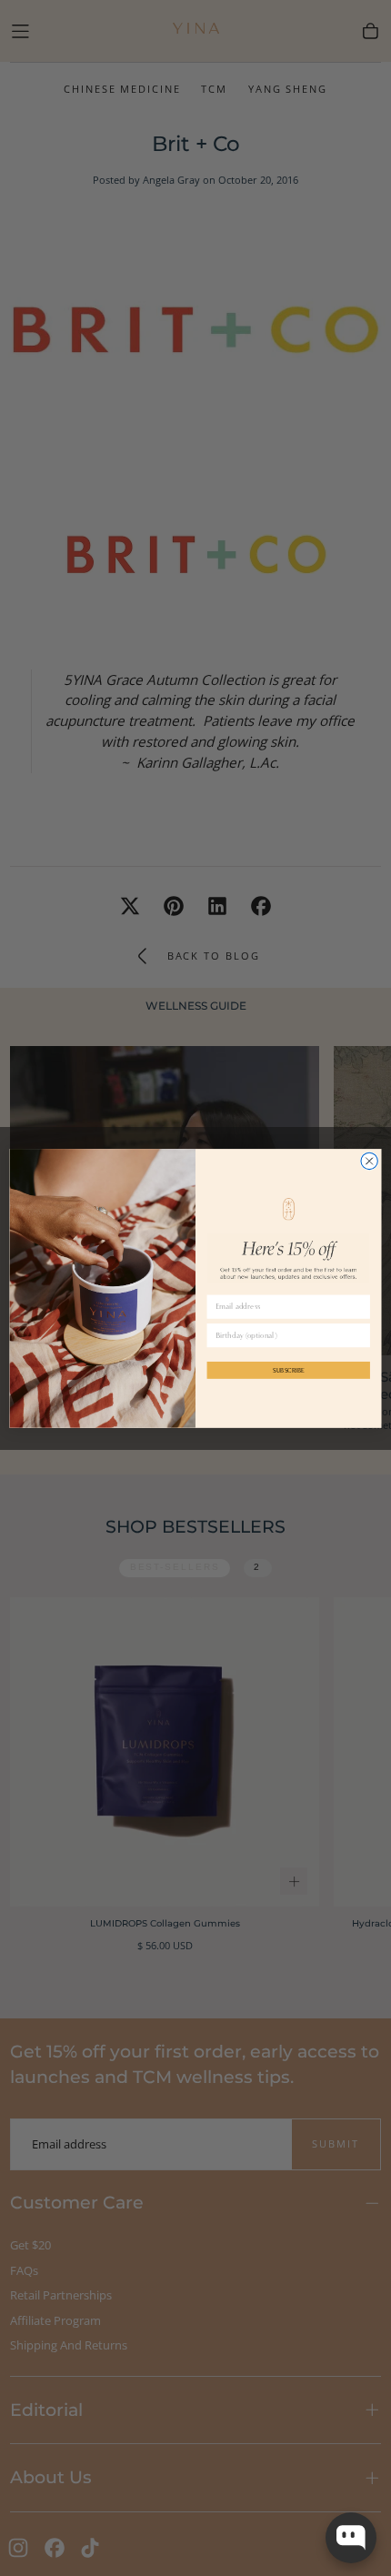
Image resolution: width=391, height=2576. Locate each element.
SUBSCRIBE (289, 1369)
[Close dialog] (369, 1161)
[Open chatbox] (351, 2538)
